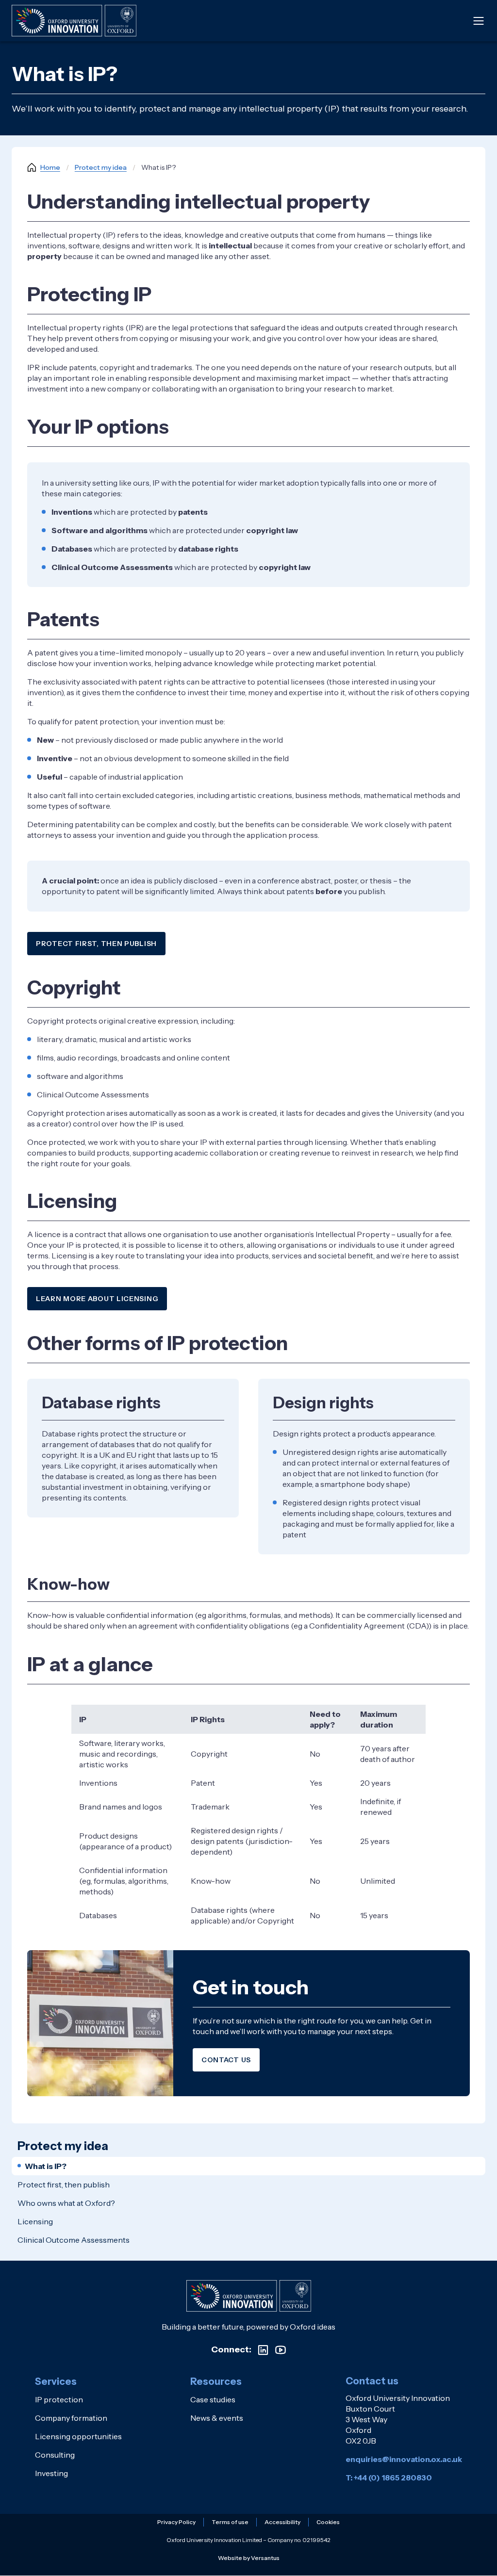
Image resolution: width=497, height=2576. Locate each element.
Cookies (328, 2522)
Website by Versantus (249, 2558)
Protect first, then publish (96, 944)
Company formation (71, 2418)
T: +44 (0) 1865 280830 (389, 2478)
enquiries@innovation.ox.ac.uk (404, 2459)
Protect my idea (101, 167)
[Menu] (479, 21)
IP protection (59, 2399)
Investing (51, 2473)
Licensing (35, 2221)
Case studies (213, 2399)
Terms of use (230, 2522)
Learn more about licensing (97, 1299)
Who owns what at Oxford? (66, 2203)
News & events (217, 2418)
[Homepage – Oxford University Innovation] (74, 21)
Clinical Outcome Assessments (74, 2240)
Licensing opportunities (78, 2436)
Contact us (226, 2060)
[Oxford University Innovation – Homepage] (249, 2296)
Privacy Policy (176, 2522)
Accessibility (282, 2522)
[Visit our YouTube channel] (281, 2350)
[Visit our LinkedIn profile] (263, 2350)
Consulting (55, 2455)
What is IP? (46, 2166)
